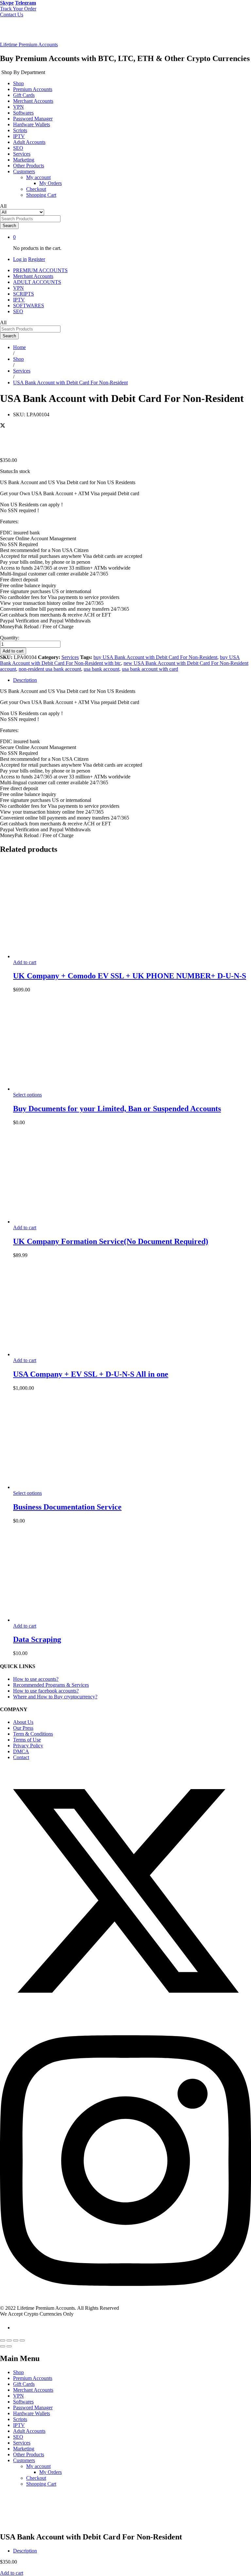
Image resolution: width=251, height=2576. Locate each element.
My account (38, 2466)
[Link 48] (60, 432)
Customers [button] (24, 171)
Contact (21, 1757)
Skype (7, 3)
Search (9, 226)
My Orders (50, 183)
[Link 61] (62, 1089)
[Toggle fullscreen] (16, 2340)
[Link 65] (62, 1222)
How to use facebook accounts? (46, 1691)
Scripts (20, 130)
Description (25, 2551)
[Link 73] (62, 1487)
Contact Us (12, 15)
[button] (25, 962)
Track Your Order (18, 9)
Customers (24, 2460)
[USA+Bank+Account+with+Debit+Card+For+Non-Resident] (3, 426)
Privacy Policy (28, 1746)
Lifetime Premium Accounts (29, 45)
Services (22, 154)
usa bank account (101, 669)
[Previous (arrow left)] (3, 2346)
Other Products (29, 166)
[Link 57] (62, 956)
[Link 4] (38, 33)
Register (37, 259)
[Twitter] (125, 2014)
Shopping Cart (41, 195)
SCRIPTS (24, 294)
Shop (18, 83)
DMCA (21, 1751)
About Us (23, 1722)
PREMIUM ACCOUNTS (40, 270)
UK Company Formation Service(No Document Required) (111, 1241)
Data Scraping (37, 1639)
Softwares (23, 113)
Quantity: (10, 638)
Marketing (24, 160)
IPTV (19, 136)
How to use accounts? (36, 1679)
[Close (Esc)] (3, 2340)
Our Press (23, 1728)
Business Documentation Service (67, 1507)
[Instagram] (125, 2302)
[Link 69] (62, 1354)
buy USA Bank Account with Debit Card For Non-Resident (155, 657)
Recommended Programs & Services (51, 1685)
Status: (7, 471)
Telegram (25, 3)
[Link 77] (62, 1620)
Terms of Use (27, 1740)
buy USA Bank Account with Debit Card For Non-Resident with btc (120, 660)
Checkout (36, 189)
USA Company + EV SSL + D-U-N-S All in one (91, 1374)
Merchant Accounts (33, 101)
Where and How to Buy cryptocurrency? (55, 1697)
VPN (18, 107)
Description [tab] (25, 680)
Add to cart (13, 651)
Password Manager (33, 119)
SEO (18, 148)
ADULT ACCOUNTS (37, 282)
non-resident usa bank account (50, 669)
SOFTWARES (29, 306)
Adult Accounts (29, 142)
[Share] (9, 2340)
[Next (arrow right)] (9, 2346)
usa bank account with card (150, 669)
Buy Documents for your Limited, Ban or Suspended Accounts (117, 1109)
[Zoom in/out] (22, 2340)
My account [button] (38, 177)
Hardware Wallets (32, 124)
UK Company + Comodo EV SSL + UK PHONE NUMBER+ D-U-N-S (130, 976)
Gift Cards (24, 95)
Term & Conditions (33, 1734)
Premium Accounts (33, 89)
